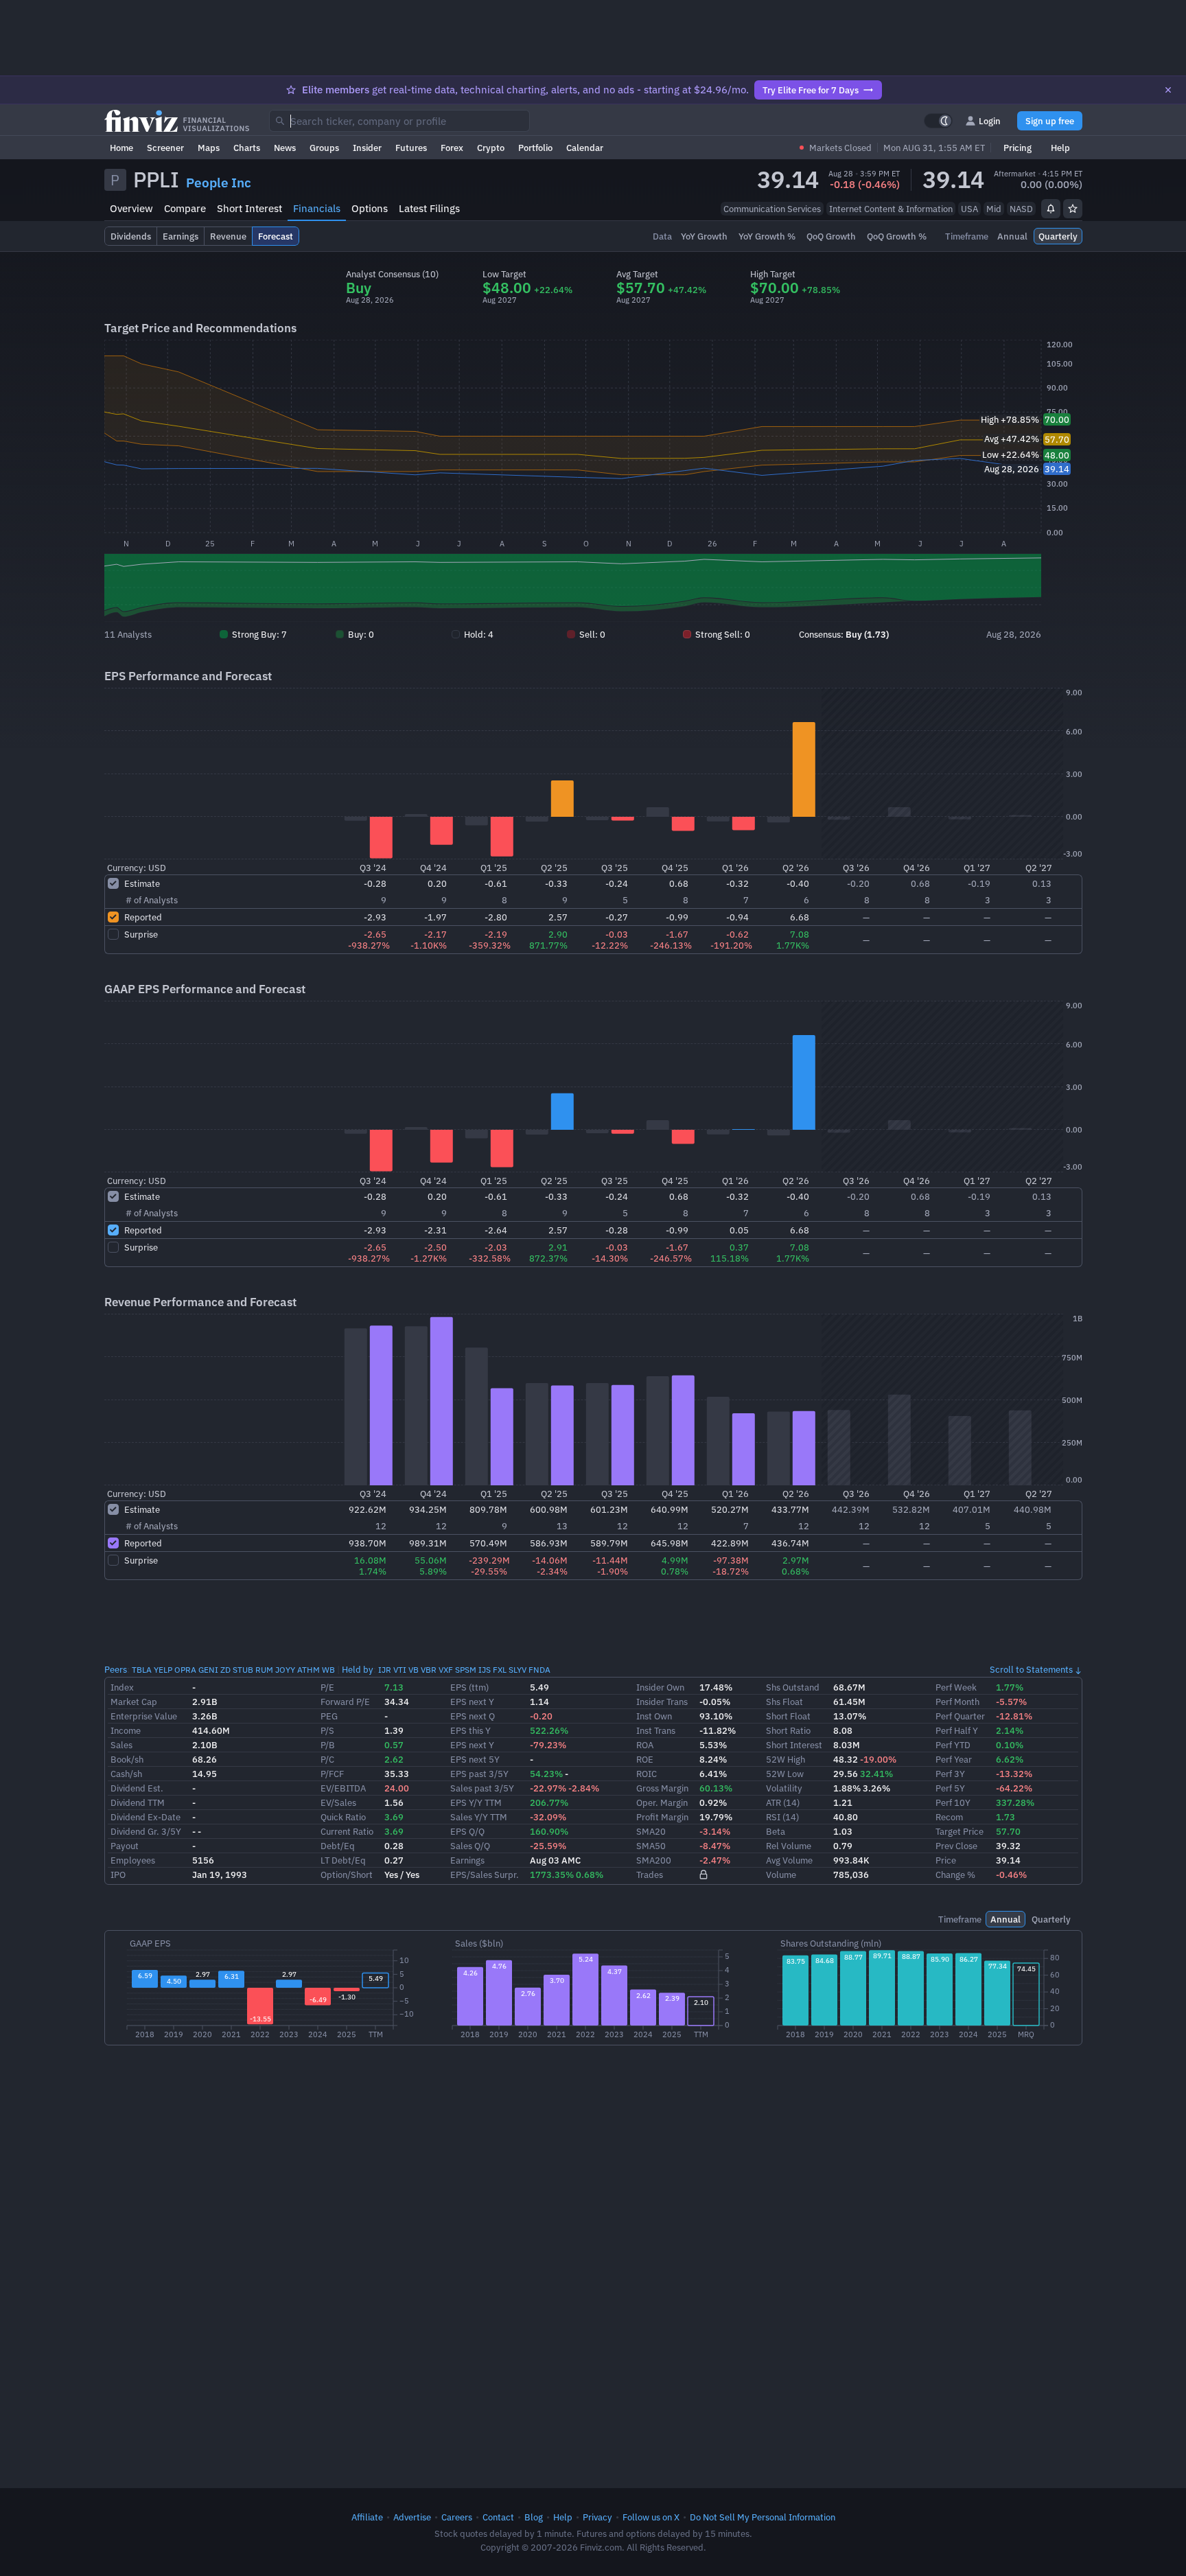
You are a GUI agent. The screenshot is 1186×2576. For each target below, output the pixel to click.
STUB (243, 1670)
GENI (208, 1670)
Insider (367, 148)
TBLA (142, 1670)
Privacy (597, 2517)
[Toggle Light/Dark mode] (938, 121)
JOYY (285, 1670)
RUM (264, 1670)
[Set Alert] (1051, 209)
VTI (400, 1670)
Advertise (412, 2517)
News (285, 148)
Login (990, 121)
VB (414, 1670)
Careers (457, 2517)
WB (328, 1670)
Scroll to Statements (1031, 1669)
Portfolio (535, 148)
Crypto (491, 148)
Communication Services (772, 209)
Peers (116, 1669)
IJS (485, 1670)
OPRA (185, 1670)
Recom (949, 1817)
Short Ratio (788, 1730)
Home (121, 148)
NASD (1021, 209)
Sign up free (1050, 121)
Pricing (1018, 148)
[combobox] (399, 121)
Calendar (585, 148)
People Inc (219, 183)
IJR (385, 1670)
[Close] (1168, 90)
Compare (185, 208)
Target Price (960, 1831)
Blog (534, 2517)
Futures (411, 148)
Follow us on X (651, 2517)
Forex (452, 148)
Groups (324, 148)
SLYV (518, 1670)
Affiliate (367, 2517)
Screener (165, 148)
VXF (446, 1670)
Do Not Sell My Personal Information (763, 2517)
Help (1060, 148)
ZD (225, 1670)
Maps (209, 148)
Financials (317, 208)
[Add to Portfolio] (1073, 209)
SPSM (466, 1670)
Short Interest (249, 208)
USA (969, 209)
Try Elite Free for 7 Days (811, 90)
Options (370, 208)
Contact (498, 2517)
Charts (247, 148)
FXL (500, 1670)
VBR (429, 1670)
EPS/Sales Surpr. (485, 1875)
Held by (358, 1669)
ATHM (309, 1670)
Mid (994, 209)
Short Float (788, 1716)
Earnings (467, 1860)
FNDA (539, 1670)
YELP (163, 1670)
